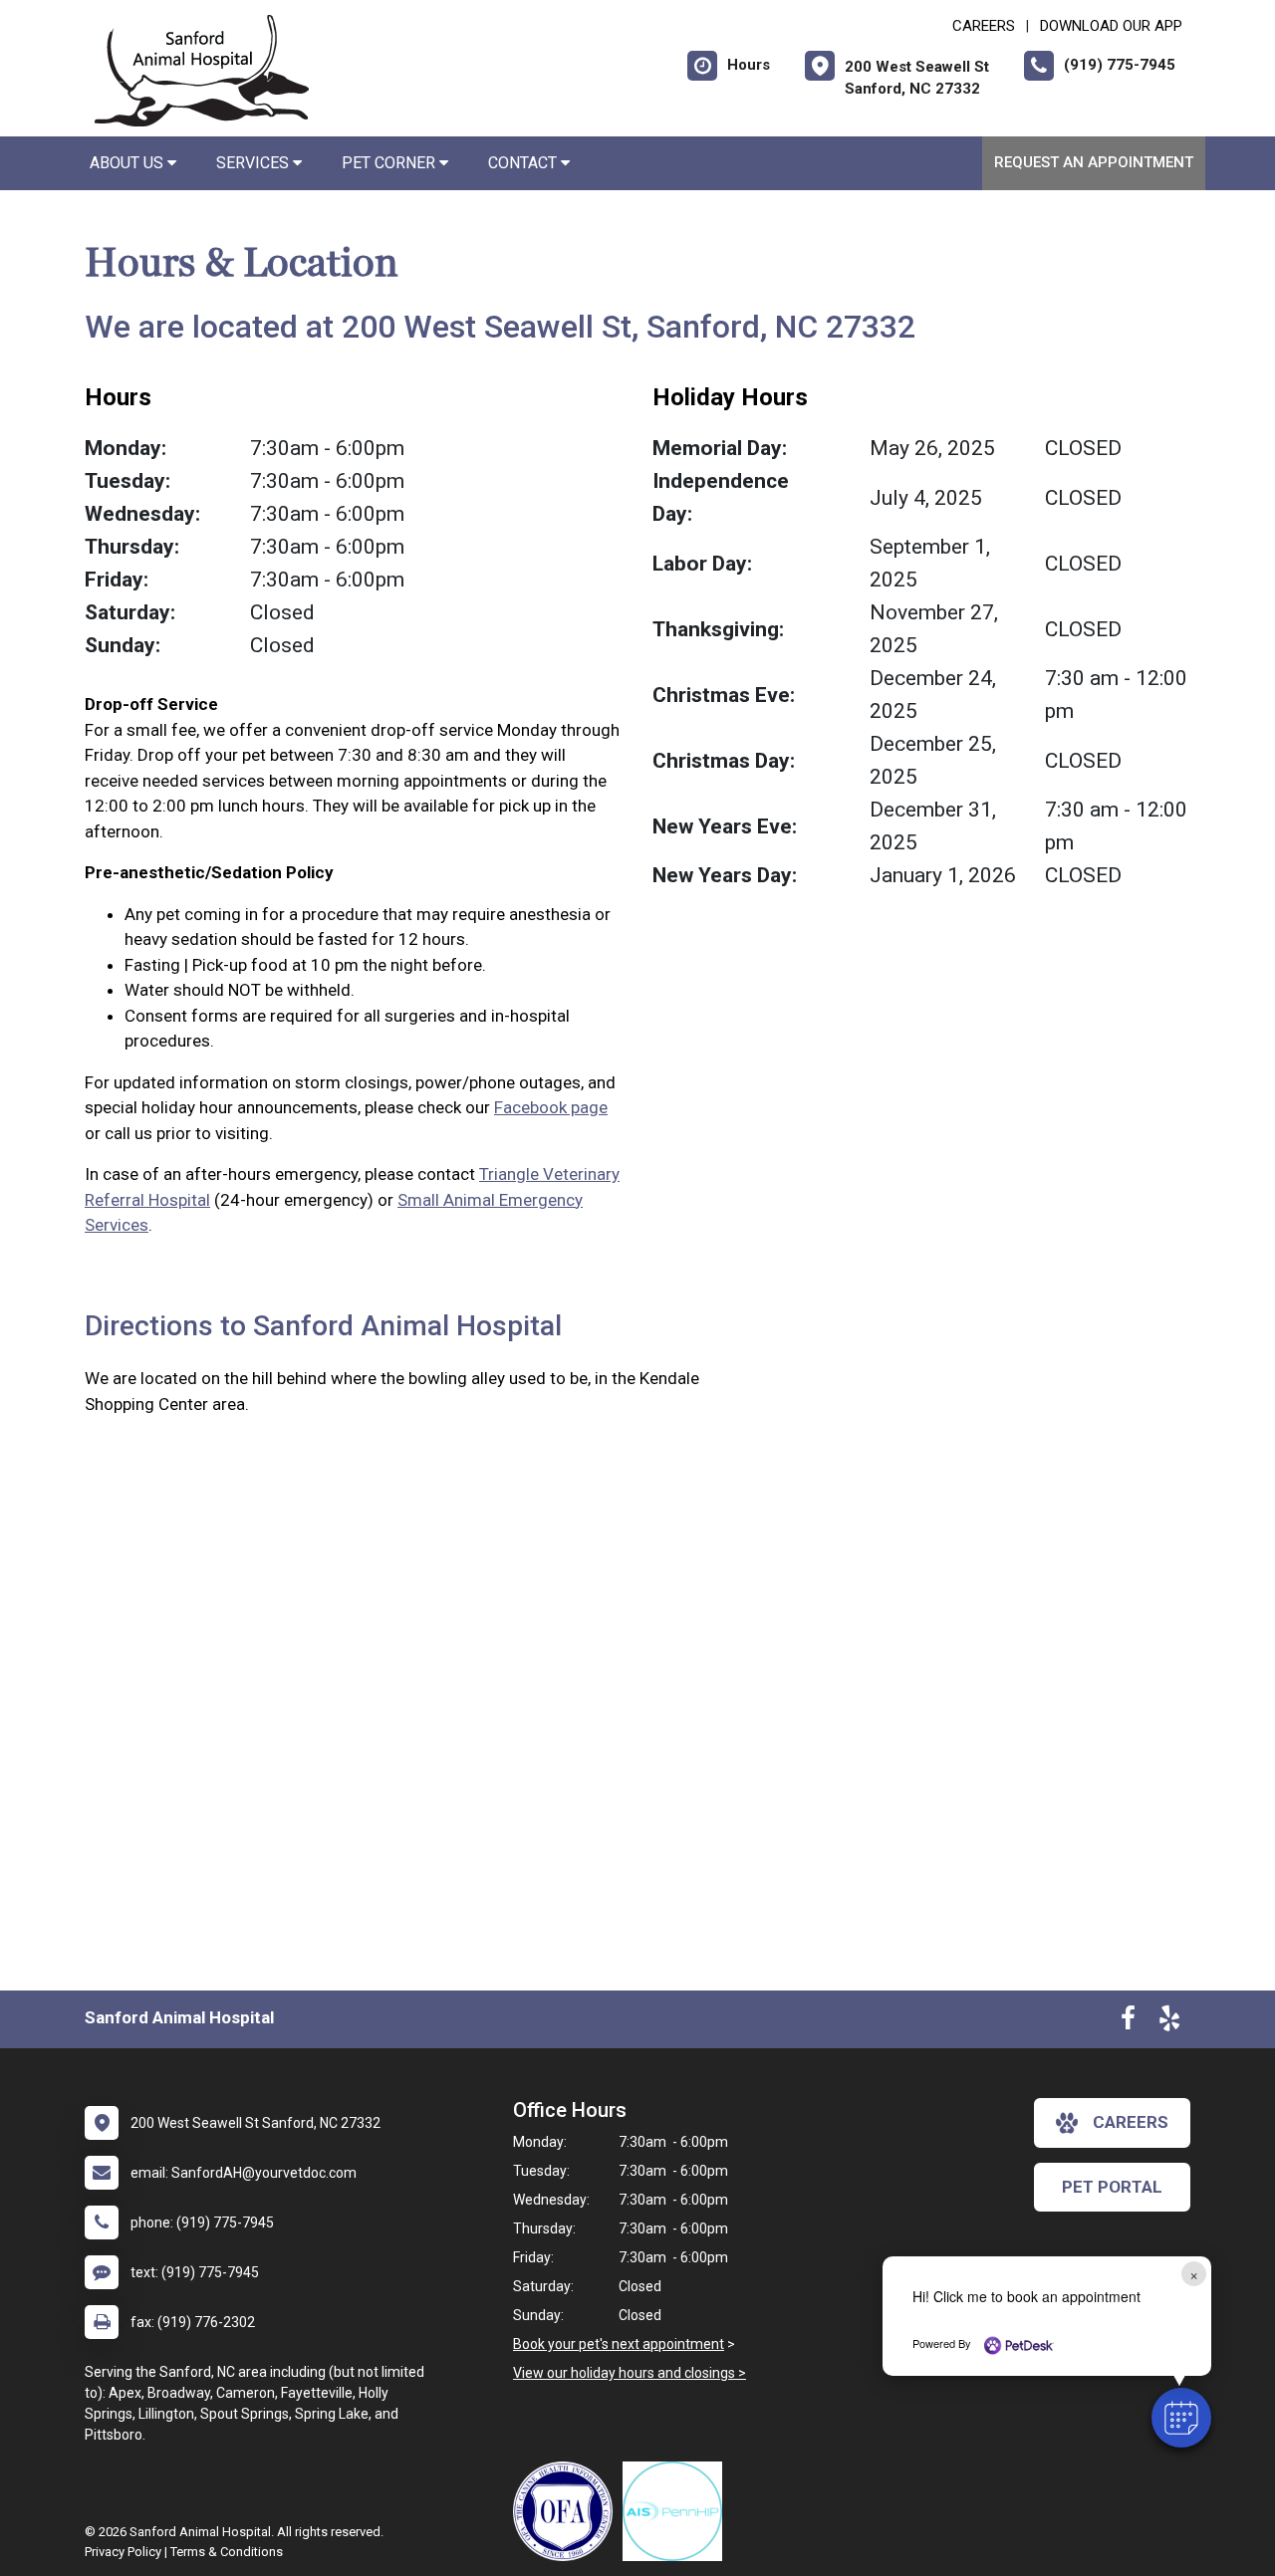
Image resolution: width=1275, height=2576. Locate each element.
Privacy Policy (123, 2552)
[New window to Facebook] (1128, 2022)
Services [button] (255, 163)
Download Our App (1111, 26)
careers (1131, 2122)
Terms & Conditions (227, 2552)
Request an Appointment (1094, 162)
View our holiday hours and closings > (630, 2373)
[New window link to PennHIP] (677, 2511)
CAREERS (984, 26)
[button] (1181, 2418)
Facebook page (551, 1107)
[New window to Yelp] (1169, 2022)
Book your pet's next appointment (619, 2344)
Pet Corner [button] (390, 163)
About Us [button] (128, 163)
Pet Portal (1112, 2187)
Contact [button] (524, 163)
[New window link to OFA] (568, 2511)
